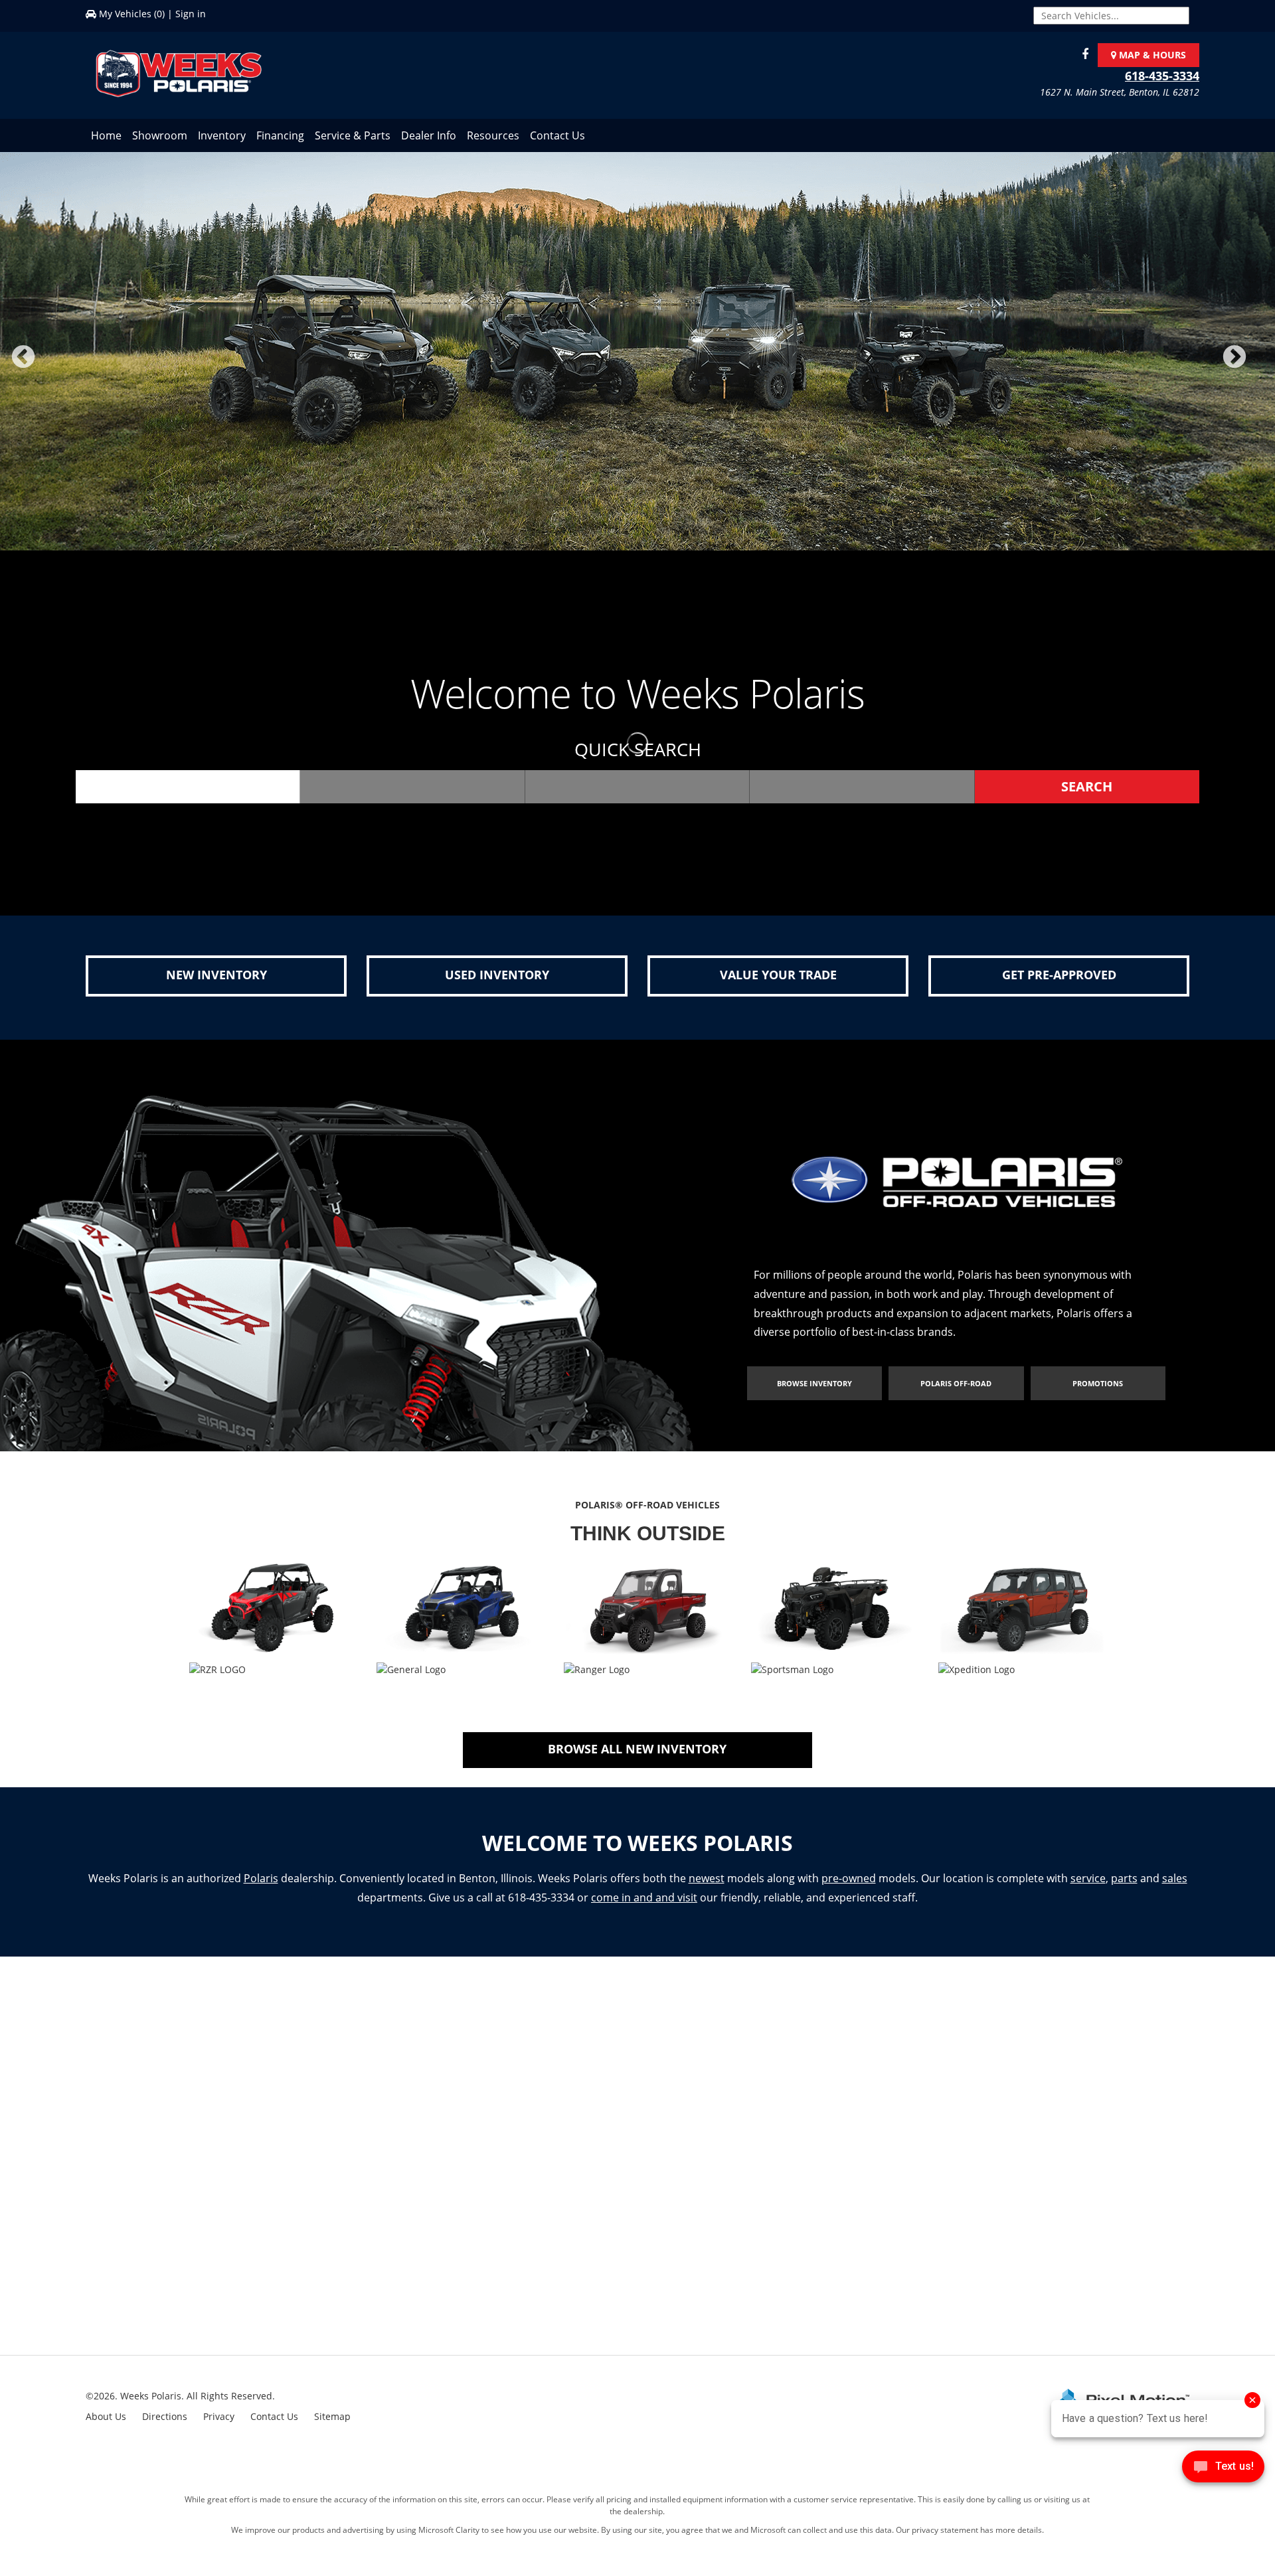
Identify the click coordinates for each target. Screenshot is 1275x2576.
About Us (106, 2430)
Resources (493, 135)
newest (707, 1892)
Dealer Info (429, 135)
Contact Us (557, 135)
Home (106, 135)
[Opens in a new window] (1082, 55)
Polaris (261, 1892)
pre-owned (849, 1892)
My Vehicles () (132, 14)
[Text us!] (1223, 2469)
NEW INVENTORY (216, 988)
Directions (165, 2430)
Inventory (222, 135)
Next (1256, 373)
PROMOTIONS (1098, 1397)
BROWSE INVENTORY (814, 1397)
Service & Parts (353, 135)
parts (1124, 1892)
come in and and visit (644, 1911)
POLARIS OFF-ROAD (956, 1397)
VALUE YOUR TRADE (778, 988)
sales (1175, 1892)
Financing (280, 135)
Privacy (219, 2430)
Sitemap (332, 2430)
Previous (52, 373)
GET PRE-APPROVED (1059, 988)
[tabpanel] (637, 358)
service (1088, 1892)
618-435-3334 (1162, 76)
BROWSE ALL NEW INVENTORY (637, 1762)
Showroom (160, 135)
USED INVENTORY (497, 988)
